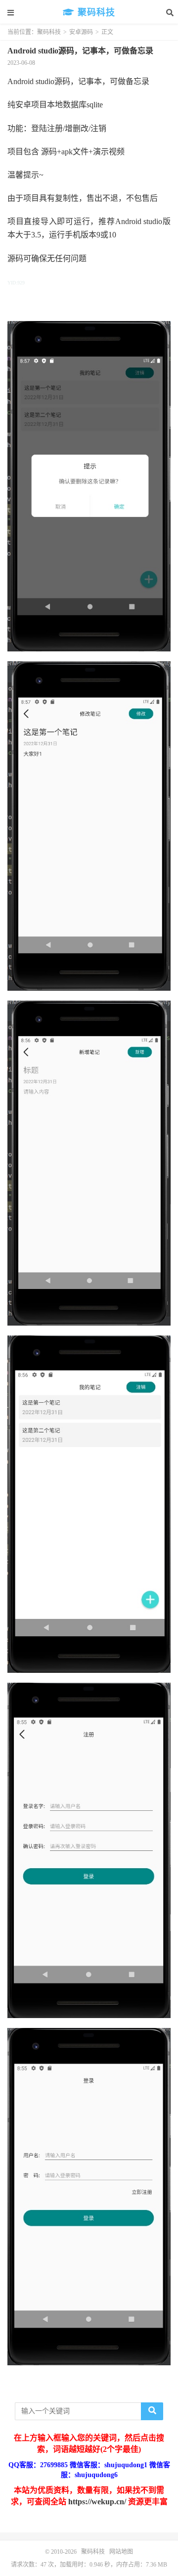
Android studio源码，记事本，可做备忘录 (80, 51)
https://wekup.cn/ (97, 2502)
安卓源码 (81, 32)
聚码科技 (95, 12)
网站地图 (121, 2552)
